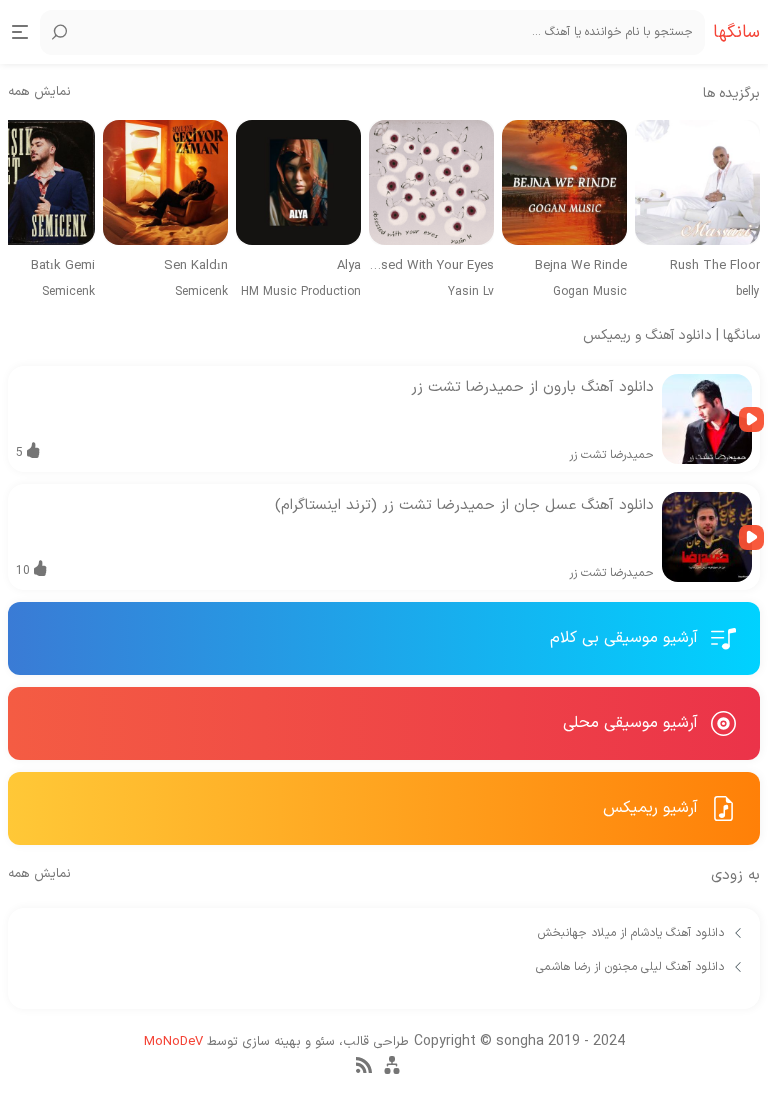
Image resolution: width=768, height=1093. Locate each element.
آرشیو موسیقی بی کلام (626, 638)
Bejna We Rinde (581, 266)
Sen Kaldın (196, 266)
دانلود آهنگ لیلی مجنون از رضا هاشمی (632, 967)
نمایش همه (39, 92)
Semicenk (201, 292)
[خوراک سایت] (364, 1070)
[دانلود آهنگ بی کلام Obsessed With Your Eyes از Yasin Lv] (431, 182)
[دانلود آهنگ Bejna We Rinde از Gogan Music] (564, 182)
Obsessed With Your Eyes (431, 266)
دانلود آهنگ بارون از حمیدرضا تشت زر (532, 387)
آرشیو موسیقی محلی (633, 723)
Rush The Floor (715, 266)
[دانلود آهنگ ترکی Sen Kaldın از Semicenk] (165, 182)
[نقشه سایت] (392, 1074)
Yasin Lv (471, 292)
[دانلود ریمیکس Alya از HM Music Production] (298, 182)
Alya (349, 266)
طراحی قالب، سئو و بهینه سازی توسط (276, 1042)
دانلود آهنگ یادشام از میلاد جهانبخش (633, 933)
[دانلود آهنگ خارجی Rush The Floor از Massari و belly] (697, 182)
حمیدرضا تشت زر (611, 455)
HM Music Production (301, 292)
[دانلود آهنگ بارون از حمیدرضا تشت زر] (707, 419)
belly (748, 292)
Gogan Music (590, 292)
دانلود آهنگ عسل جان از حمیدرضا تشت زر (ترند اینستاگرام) (464, 505)
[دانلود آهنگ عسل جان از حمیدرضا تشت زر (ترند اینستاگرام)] (707, 537)
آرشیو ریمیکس (653, 808)
